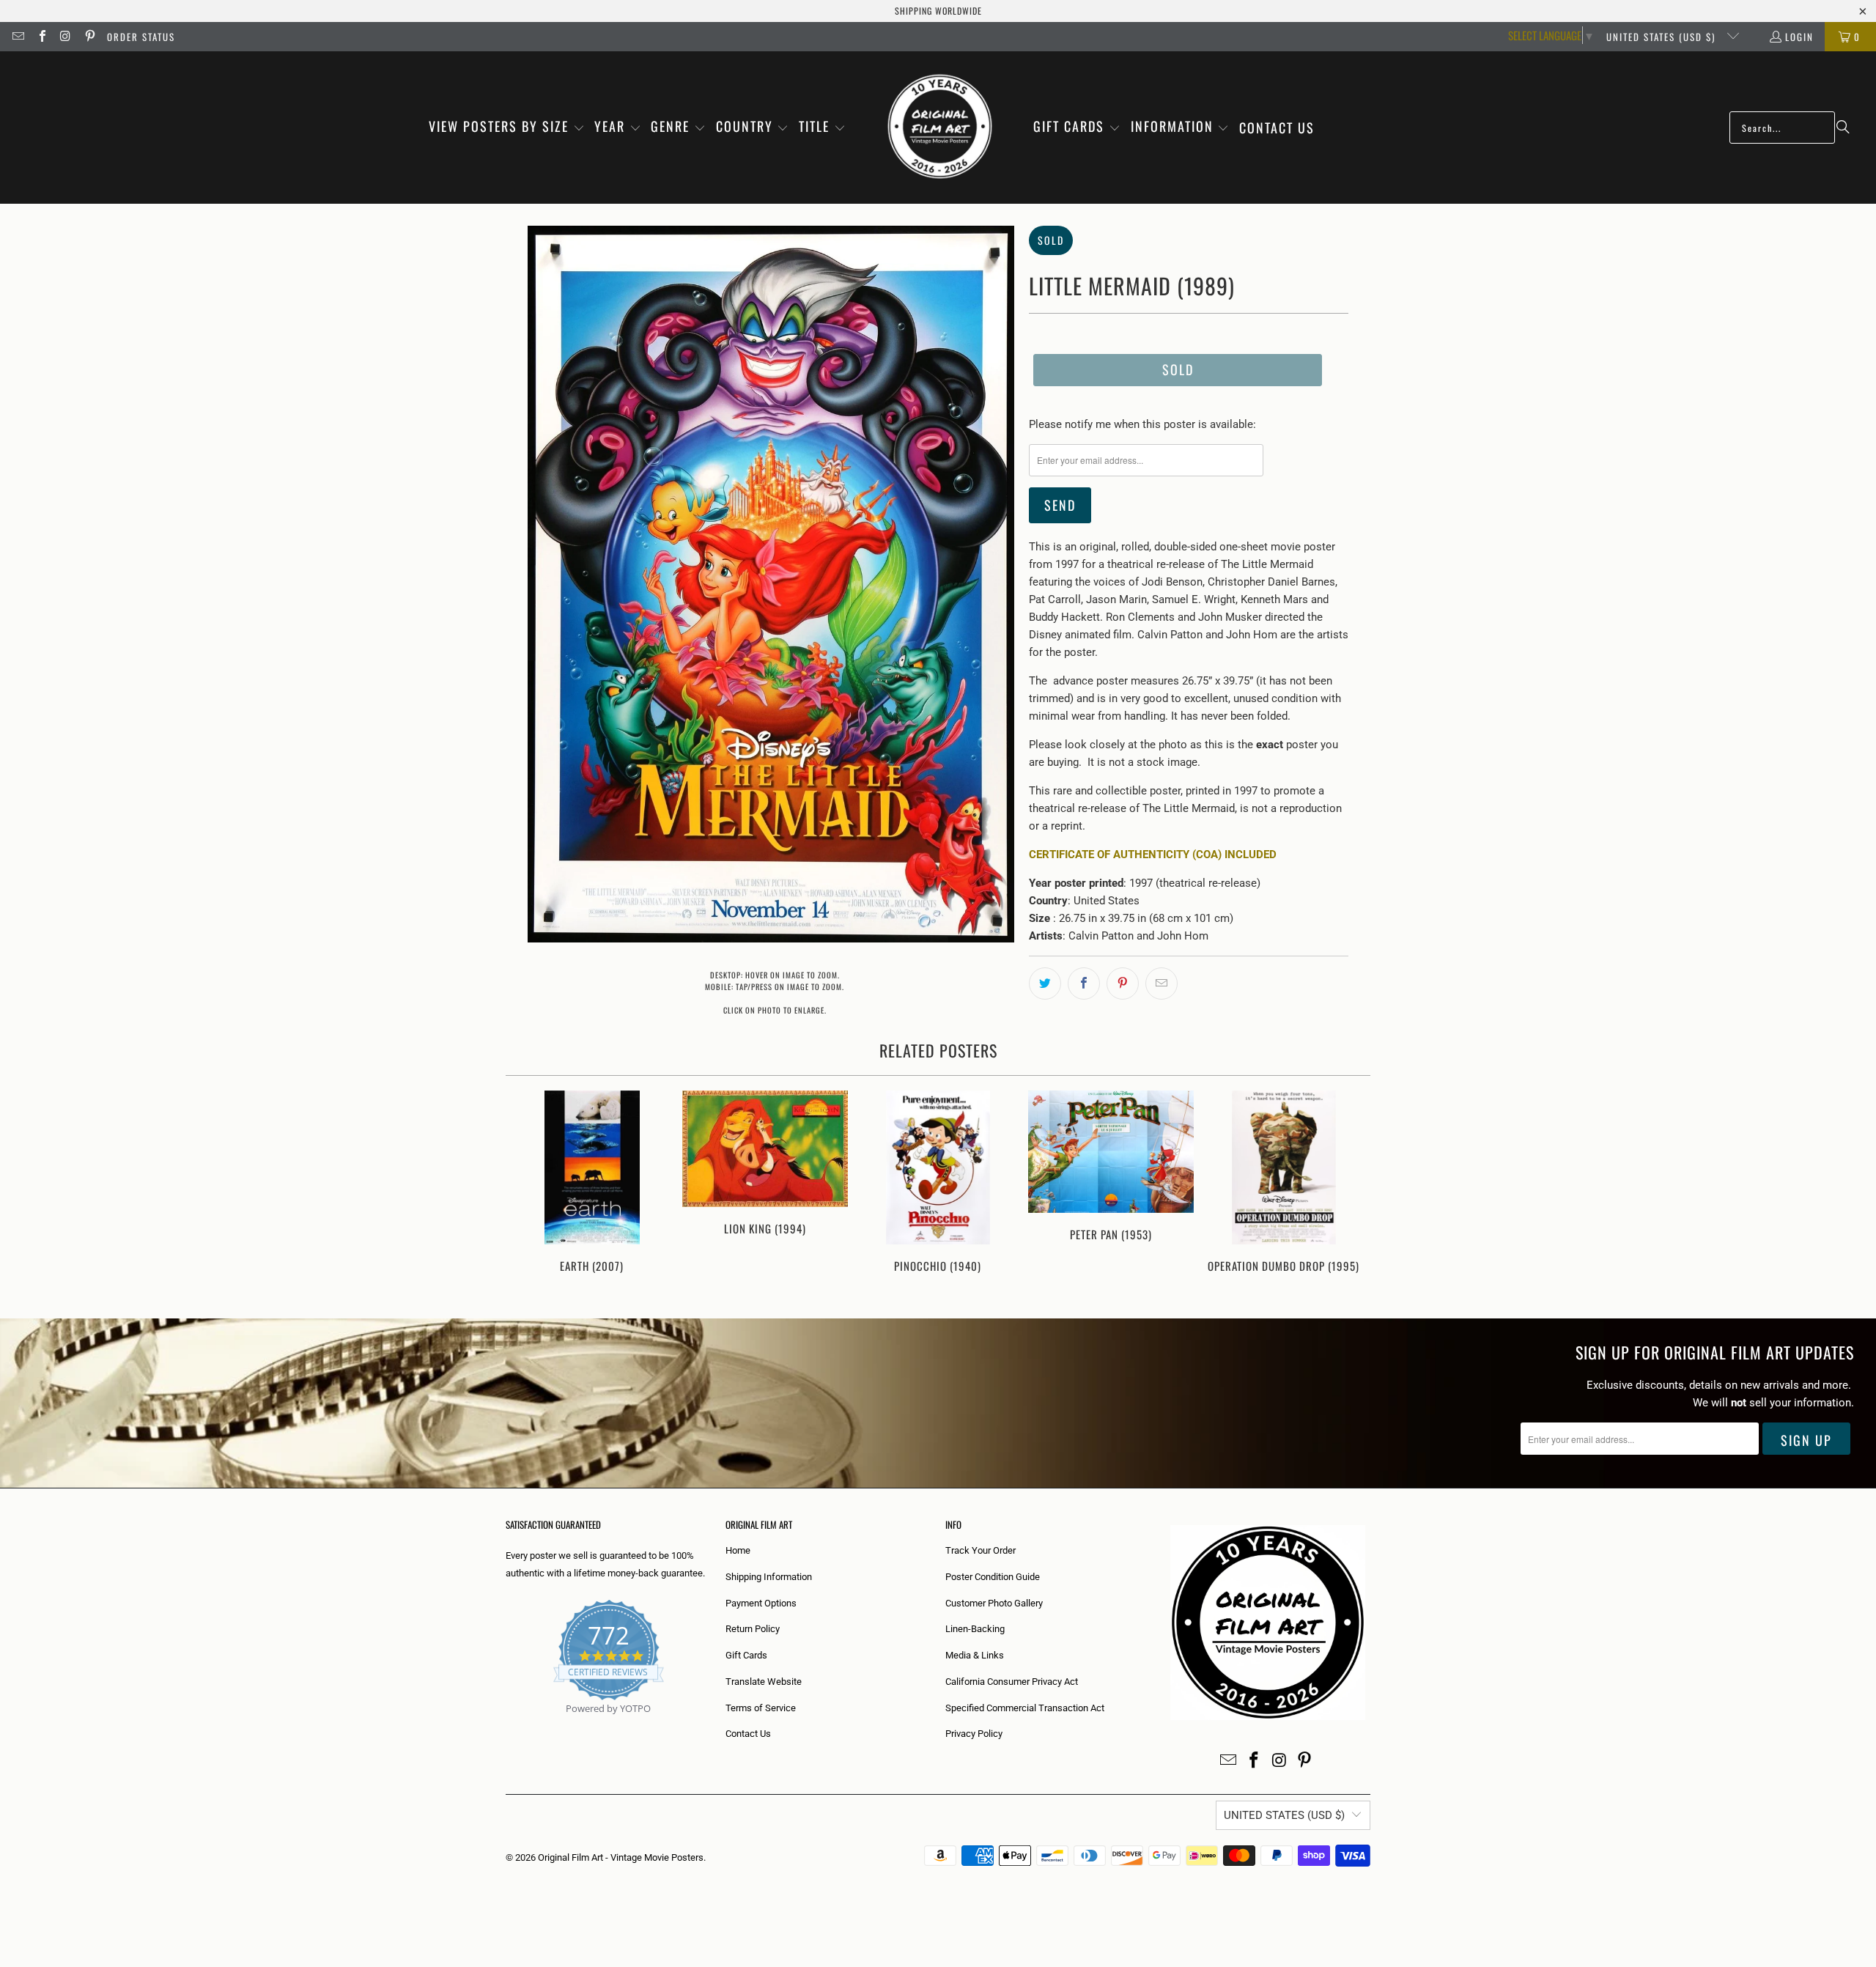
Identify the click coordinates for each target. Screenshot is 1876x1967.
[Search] (1843, 128)
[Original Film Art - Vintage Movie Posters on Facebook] (41, 37)
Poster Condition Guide (993, 1577)
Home (738, 1550)
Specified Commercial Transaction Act (1025, 1708)
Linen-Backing (975, 1629)
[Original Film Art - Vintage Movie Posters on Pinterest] (89, 37)
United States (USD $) (1663, 37)
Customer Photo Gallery (994, 1603)
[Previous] (527, 1190)
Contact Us (748, 1734)
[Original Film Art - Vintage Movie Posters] (940, 128)
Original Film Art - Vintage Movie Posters (621, 1857)
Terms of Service (761, 1708)
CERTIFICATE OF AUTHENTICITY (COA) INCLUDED (1153, 855)
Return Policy (753, 1629)
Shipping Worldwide (938, 11)
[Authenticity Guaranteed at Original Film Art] (507, 1726)
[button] (507, 128)
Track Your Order (981, 1550)
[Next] (1349, 1190)
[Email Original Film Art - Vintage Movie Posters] (18, 37)
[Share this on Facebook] (1084, 984)
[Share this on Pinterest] (1123, 984)
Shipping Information (769, 1577)
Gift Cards (746, 1655)
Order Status (141, 37)
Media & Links (975, 1655)
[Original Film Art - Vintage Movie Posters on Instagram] (65, 37)
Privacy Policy (974, 1734)
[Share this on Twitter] (1045, 984)
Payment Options (761, 1603)
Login (1799, 37)
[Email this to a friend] (1162, 984)
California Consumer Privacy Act (1012, 1682)
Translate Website (764, 1682)
